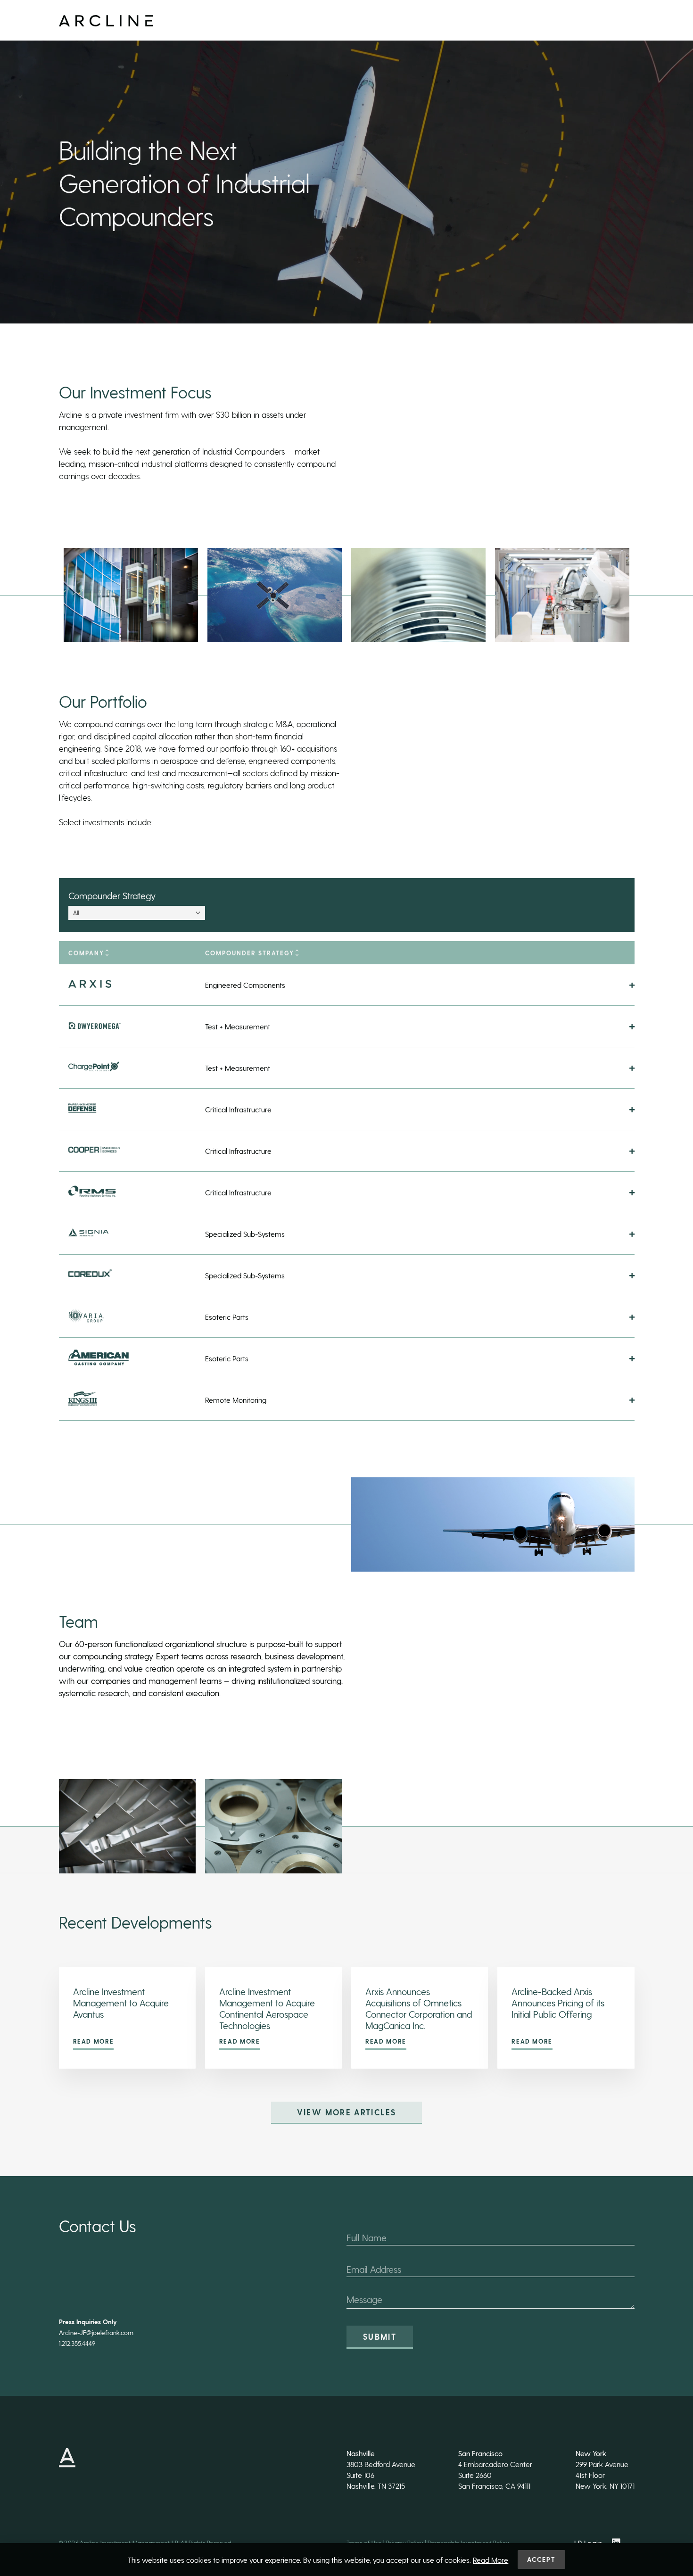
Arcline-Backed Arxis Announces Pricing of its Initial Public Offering (558, 2003)
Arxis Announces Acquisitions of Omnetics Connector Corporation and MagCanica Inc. (419, 2008)
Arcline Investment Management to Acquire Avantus (121, 2003)
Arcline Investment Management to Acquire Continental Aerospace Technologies (267, 2008)
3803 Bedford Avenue (381, 2464)
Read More (94, 2041)
